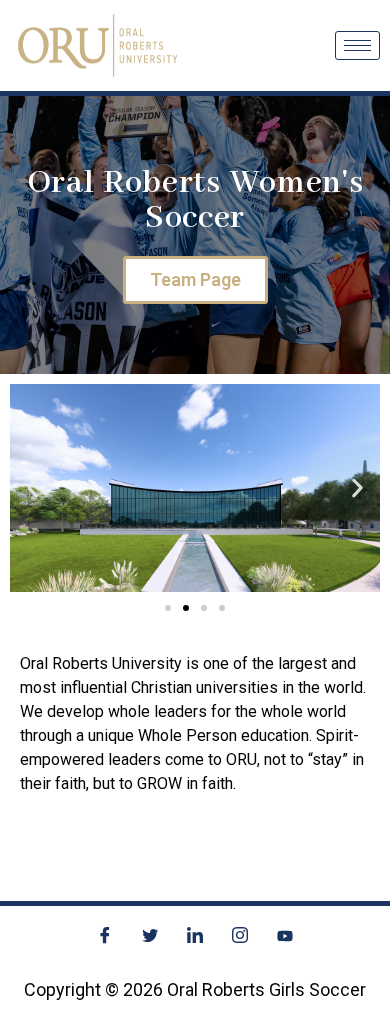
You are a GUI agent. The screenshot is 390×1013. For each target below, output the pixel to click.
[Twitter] (150, 936)
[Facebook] (105, 936)
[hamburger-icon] (357, 45)
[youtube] (285, 936)
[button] (32, 488)
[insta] (240, 936)
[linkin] (195, 936)
